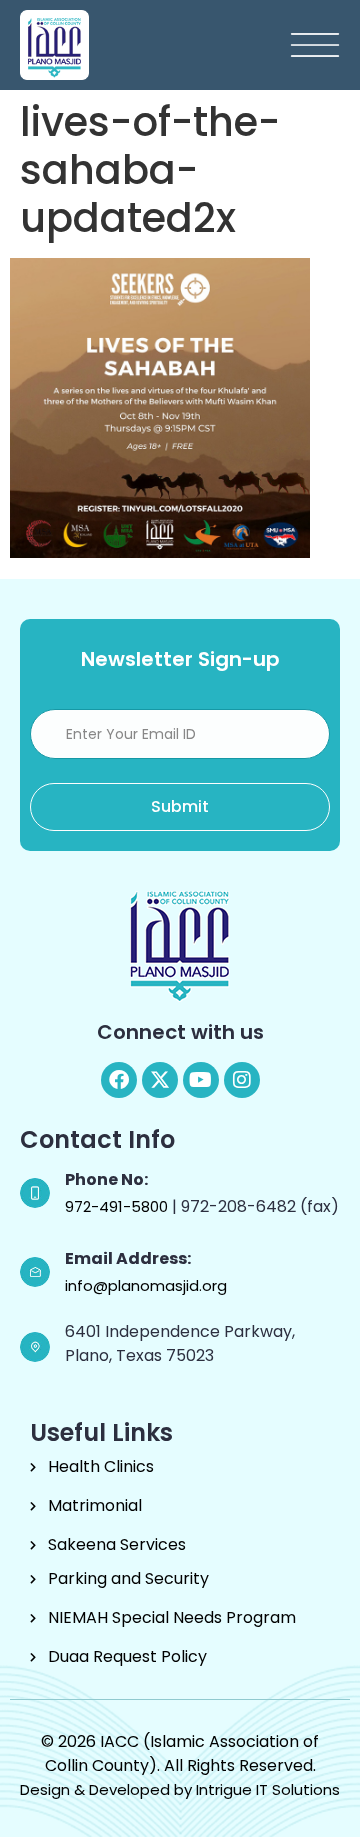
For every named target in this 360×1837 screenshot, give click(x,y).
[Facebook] (119, 1080)
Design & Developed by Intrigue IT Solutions (180, 1789)
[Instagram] (242, 1080)
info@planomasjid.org (146, 1285)
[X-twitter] (160, 1080)
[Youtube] (201, 1080)
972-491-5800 (118, 1206)
